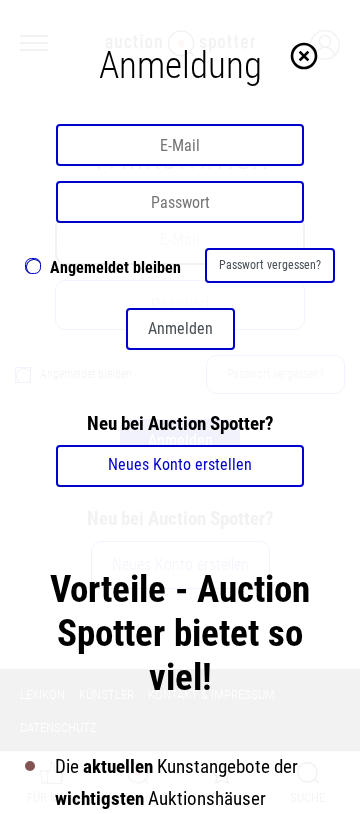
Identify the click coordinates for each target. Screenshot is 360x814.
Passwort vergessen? (270, 265)
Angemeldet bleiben (115, 267)
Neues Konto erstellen (180, 464)
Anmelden (180, 328)
